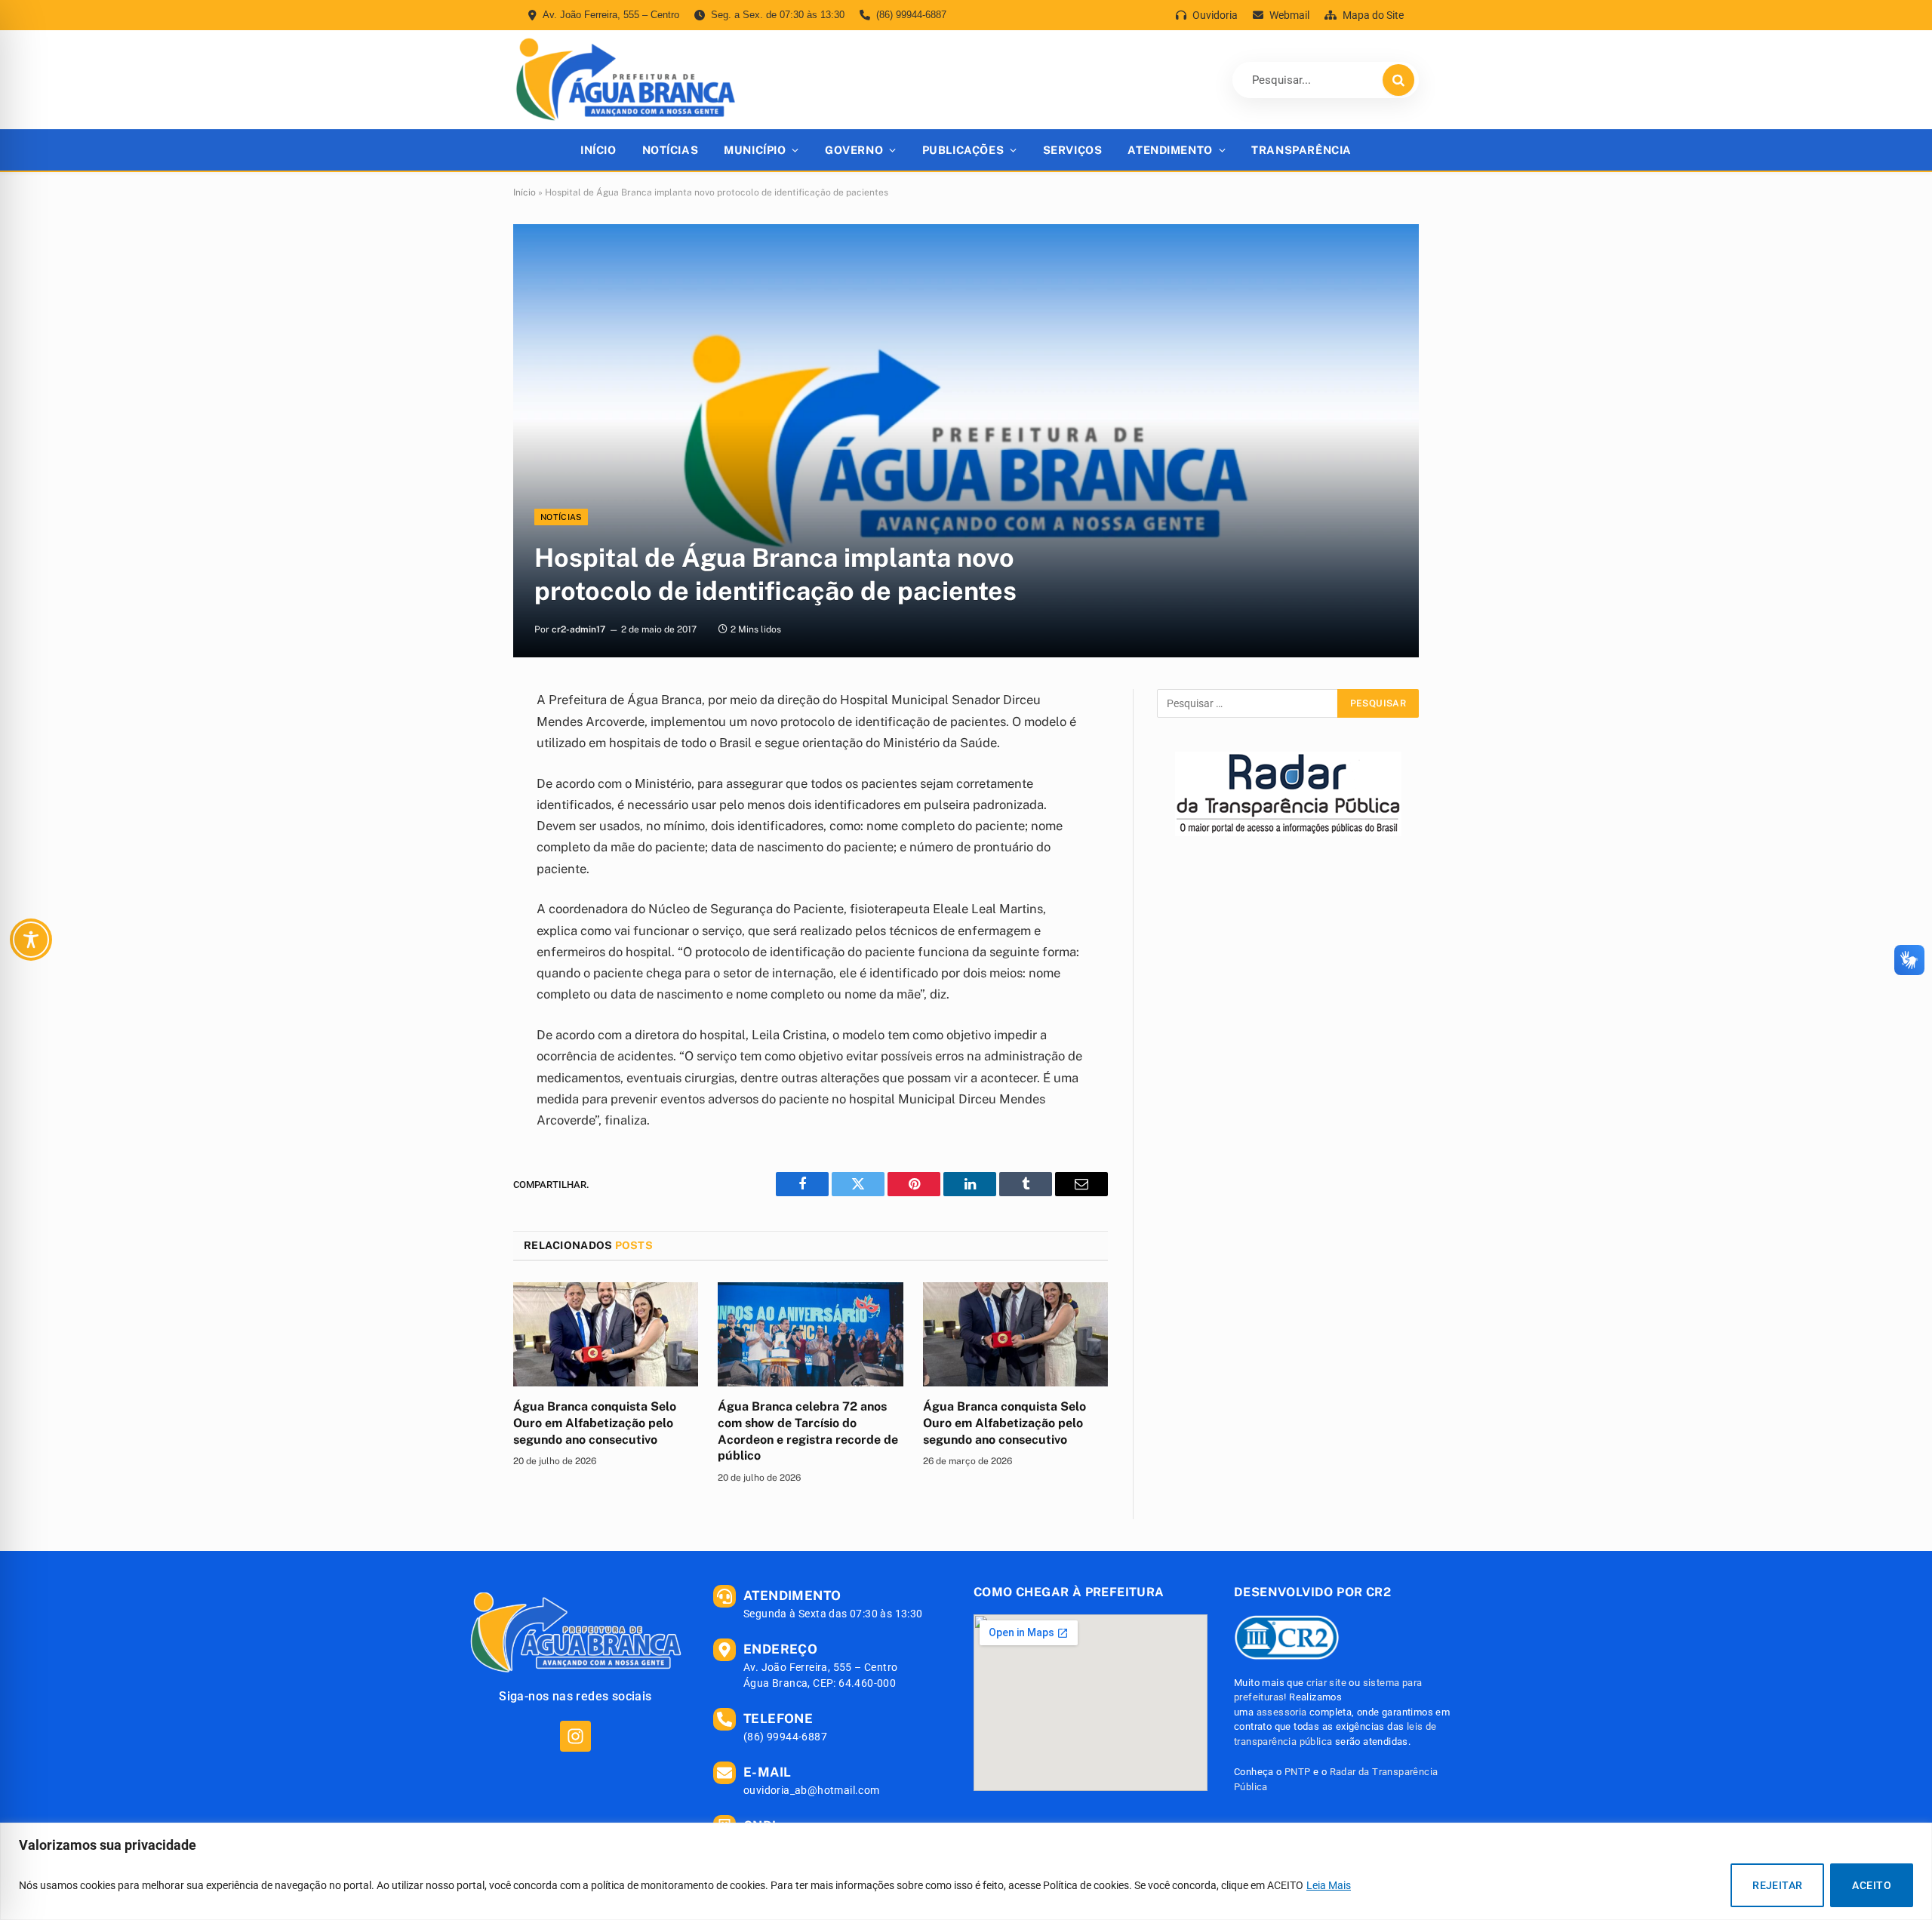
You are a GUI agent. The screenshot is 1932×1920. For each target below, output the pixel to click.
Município (755, 150)
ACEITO (1872, 1885)
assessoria (1282, 1712)
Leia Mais (1329, 1885)
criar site (1326, 1683)
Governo (854, 150)
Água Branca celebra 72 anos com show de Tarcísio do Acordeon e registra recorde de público (808, 1431)
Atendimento (1170, 150)
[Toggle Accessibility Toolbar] (31, 940)
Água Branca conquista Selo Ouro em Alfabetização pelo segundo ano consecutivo (595, 1423)
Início (598, 150)
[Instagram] (575, 1736)
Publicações (963, 150)
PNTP (1298, 1772)
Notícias (671, 150)
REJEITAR (1777, 1885)
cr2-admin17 (578, 629)
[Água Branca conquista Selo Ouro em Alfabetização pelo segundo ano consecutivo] (606, 1334)
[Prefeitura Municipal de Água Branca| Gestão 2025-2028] (625, 80)
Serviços (1073, 150)
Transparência (1301, 150)
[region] (966, 1871)
